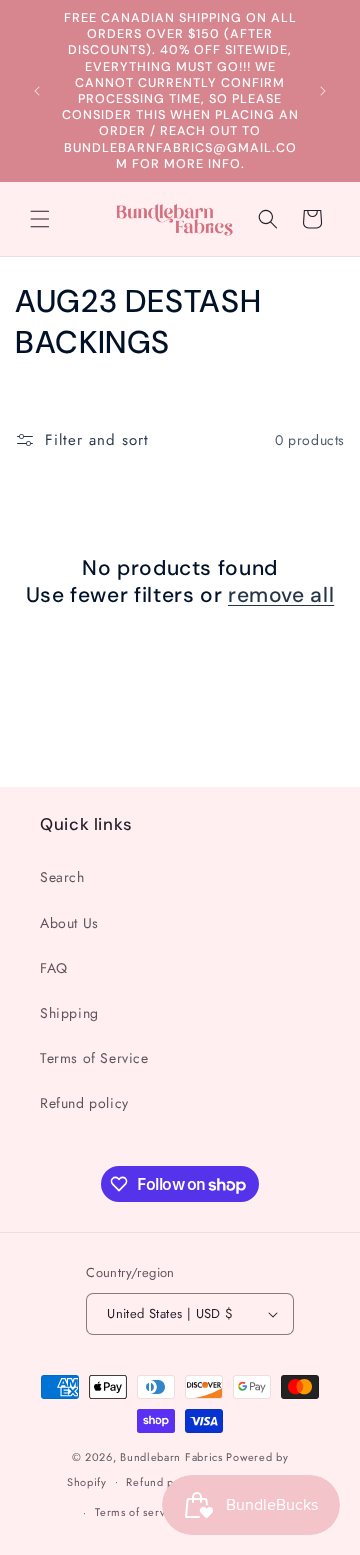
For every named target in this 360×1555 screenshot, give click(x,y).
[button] (40, 219)
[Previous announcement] (37, 91)
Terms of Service (94, 1058)
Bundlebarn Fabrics (171, 1457)
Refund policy (84, 1103)
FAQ (54, 968)
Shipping (69, 1013)
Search (62, 877)
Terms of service (138, 1512)
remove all (281, 595)
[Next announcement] (323, 91)
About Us (69, 923)
